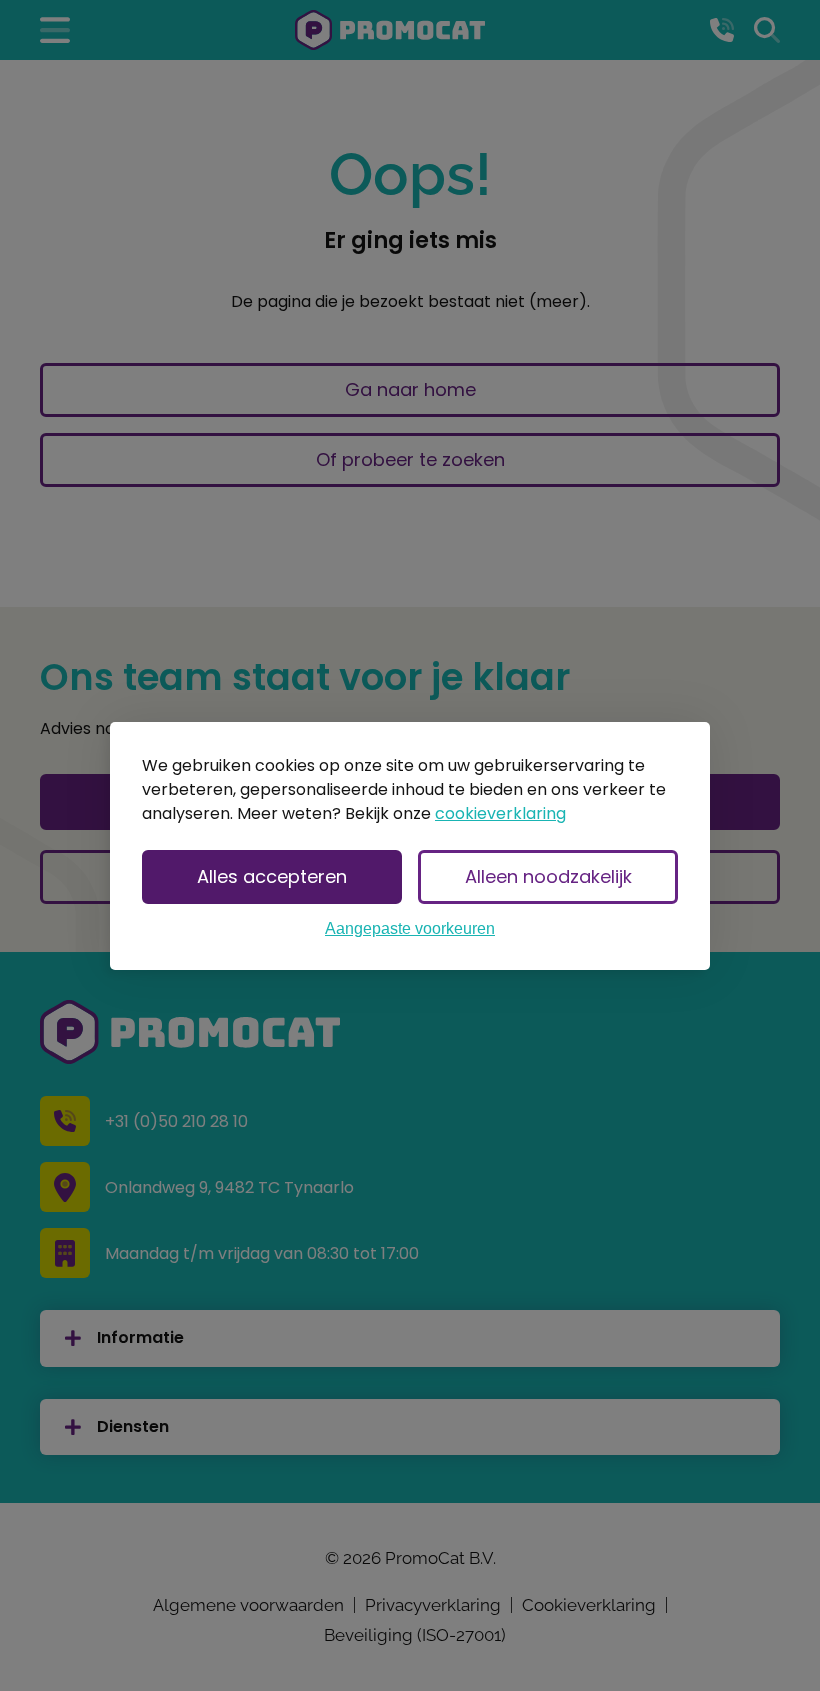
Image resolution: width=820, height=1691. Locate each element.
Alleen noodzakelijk (548, 876)
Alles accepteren (272, 876)
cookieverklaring (500, 813)
